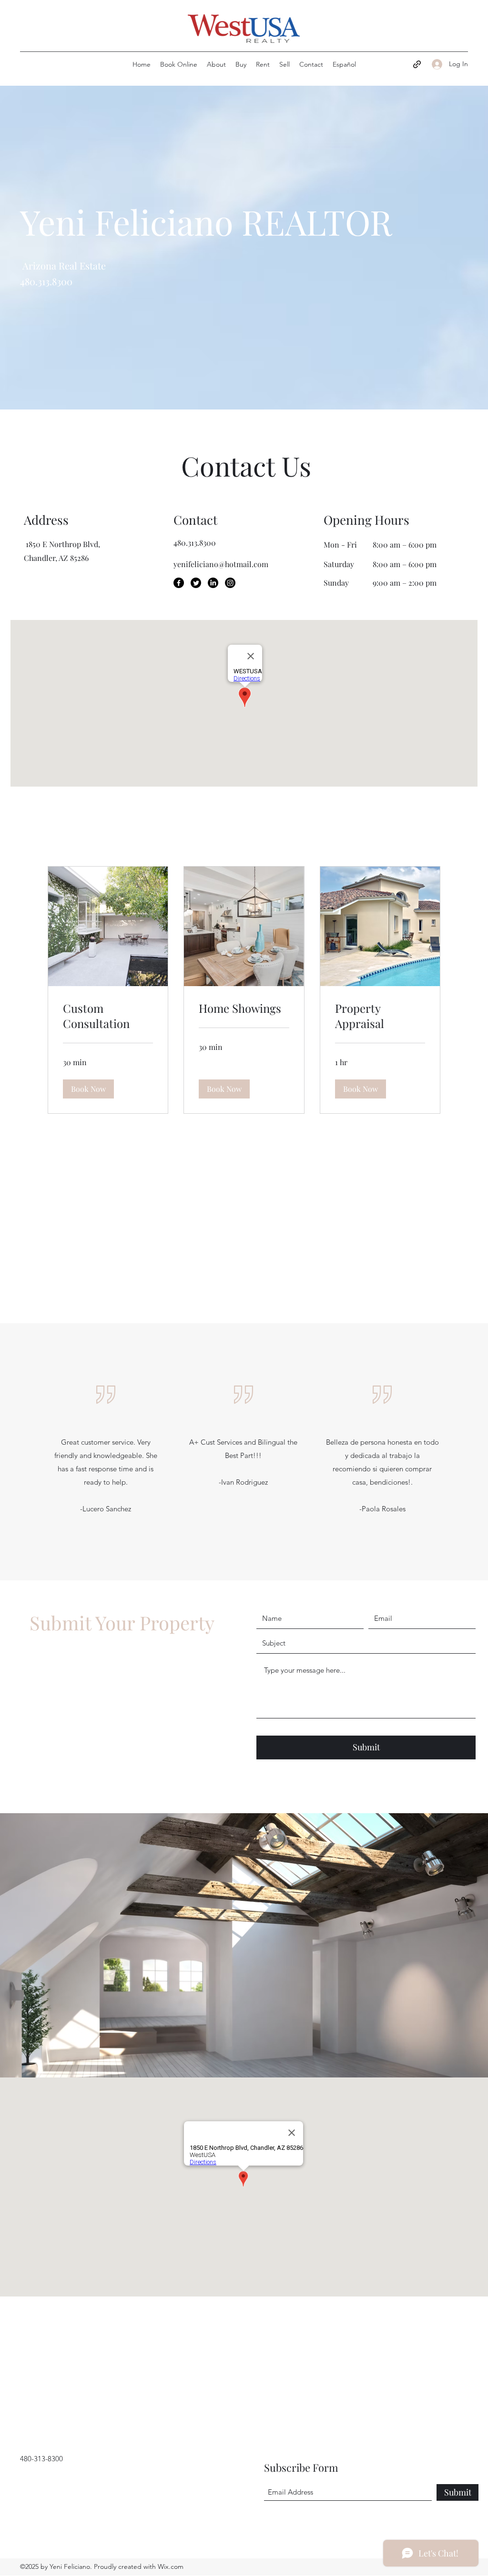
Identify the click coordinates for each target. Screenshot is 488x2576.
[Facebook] (179, 583)
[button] (88, 1089)
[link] (108, 1016)
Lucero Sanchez (107, 1509)
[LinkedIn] (213, 583)
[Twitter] (196, 583)
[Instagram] (230, 583)
